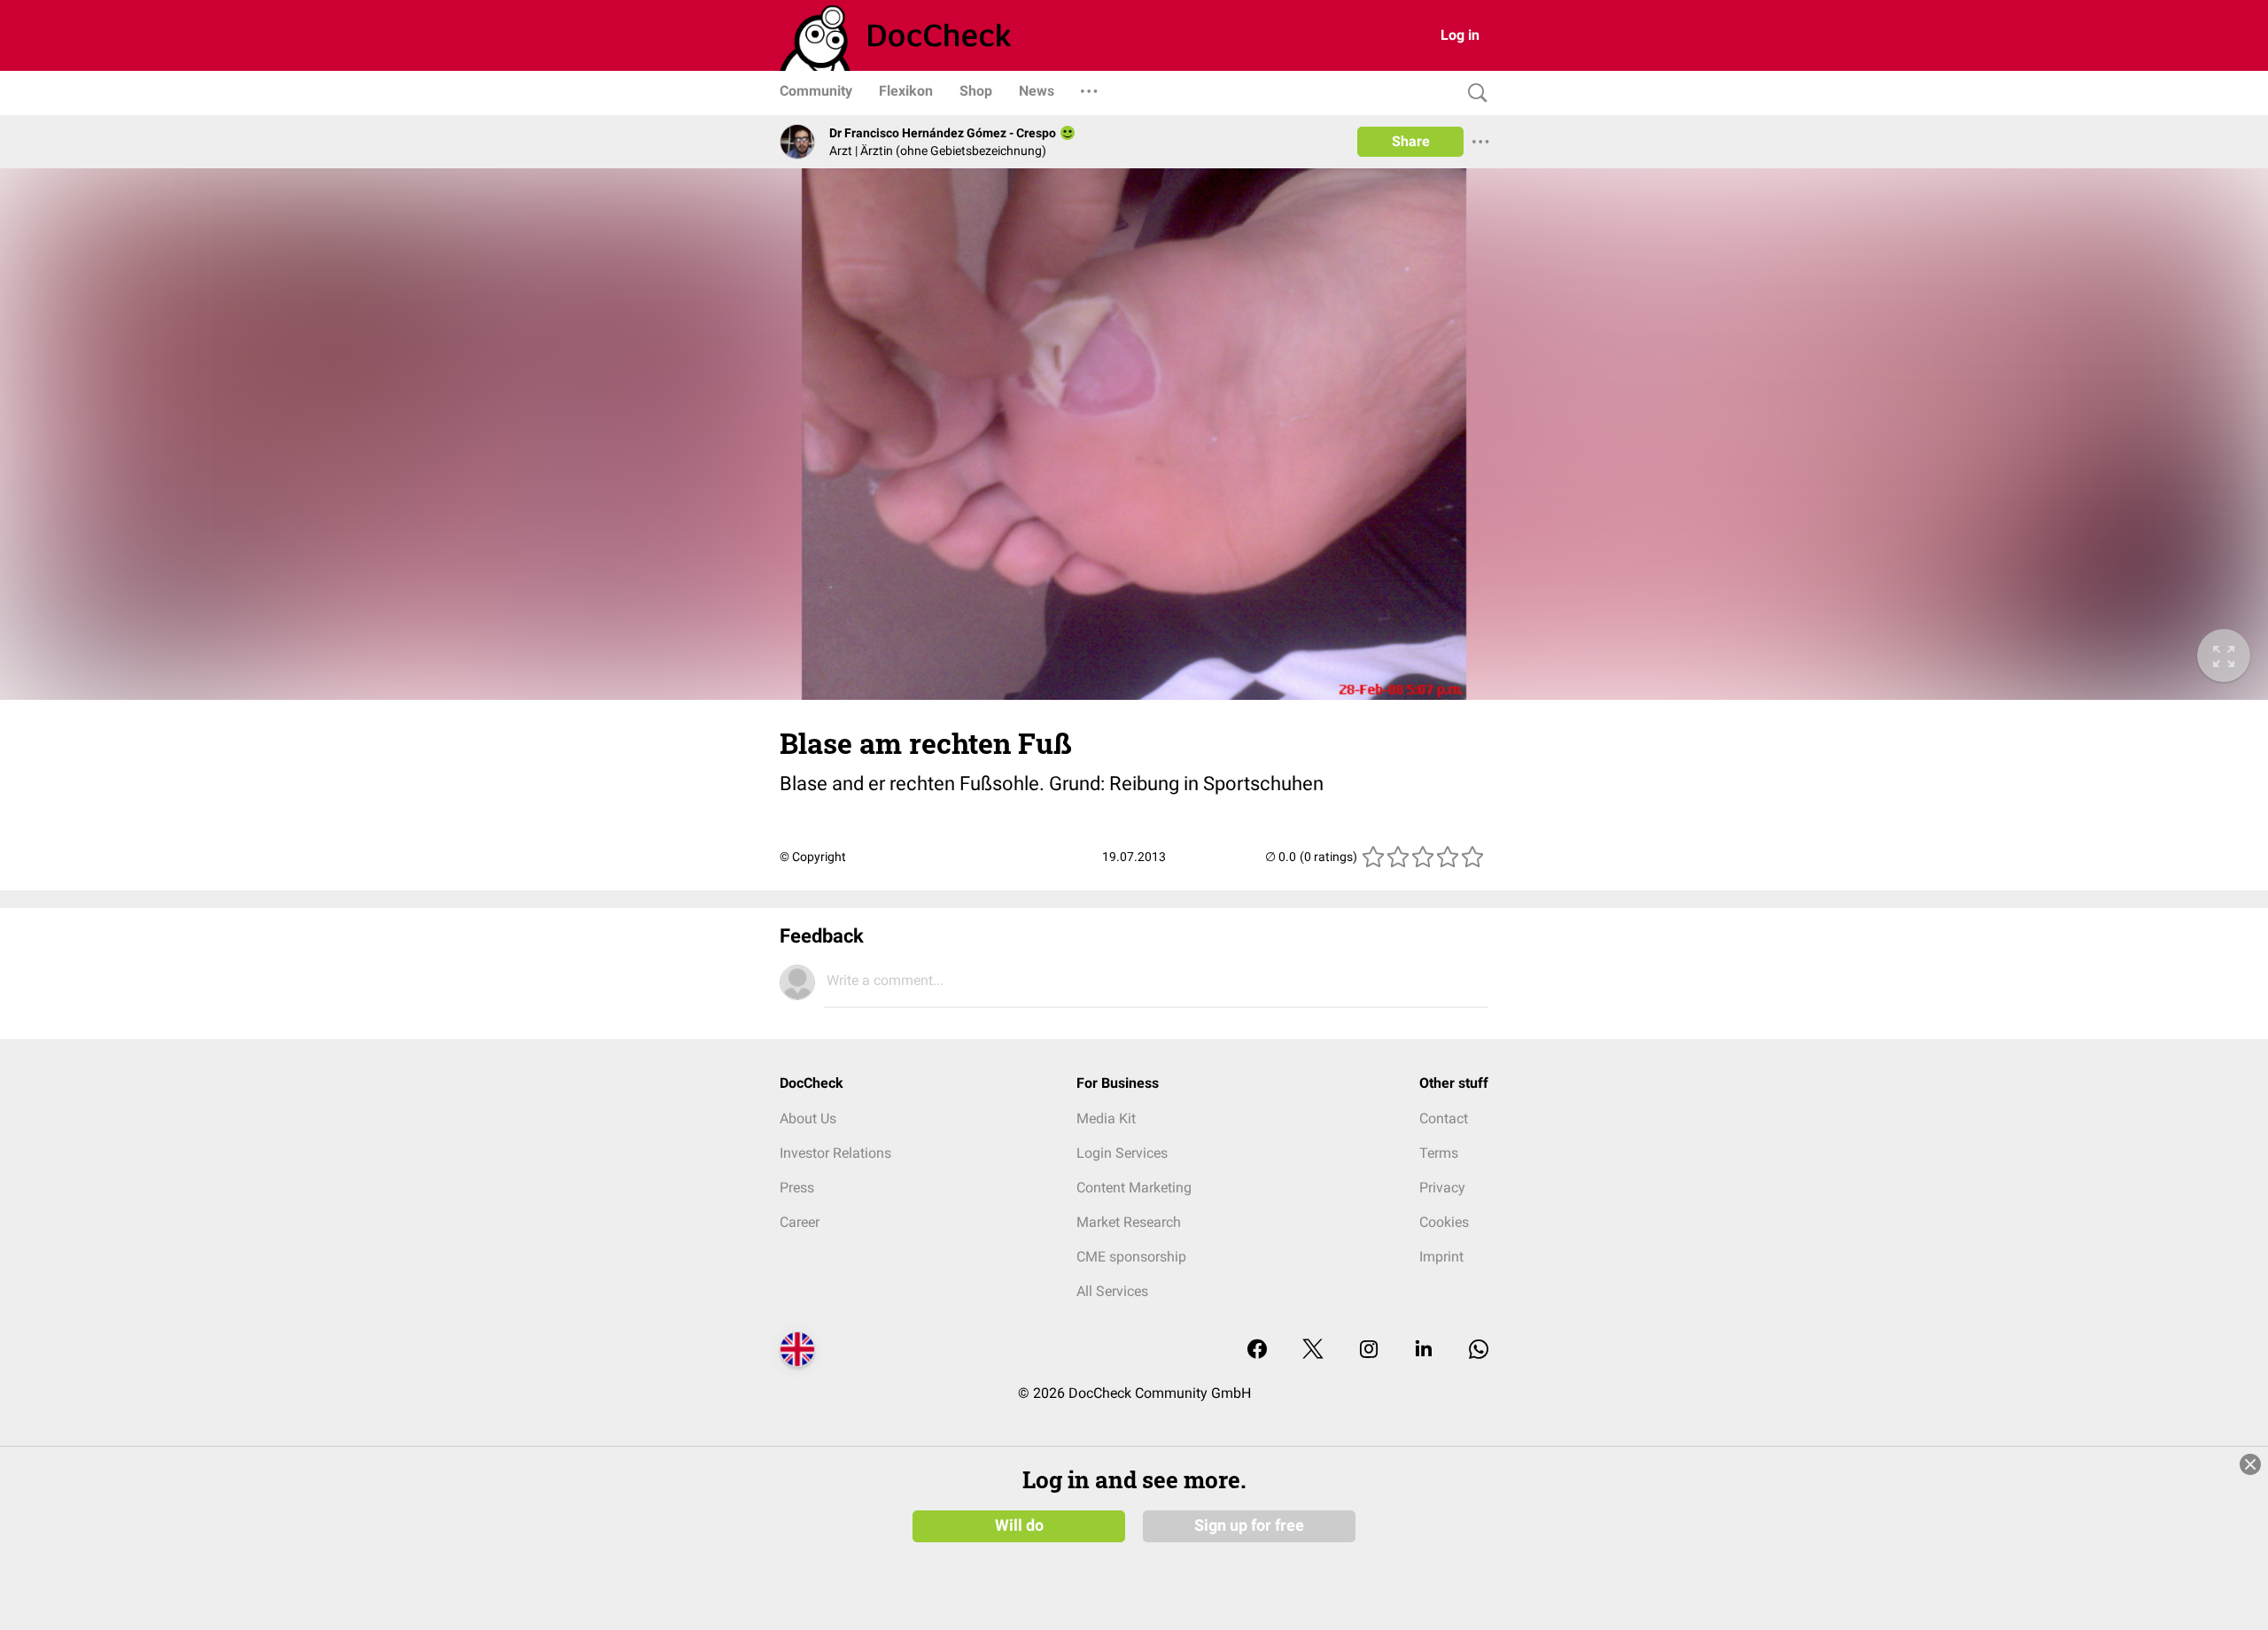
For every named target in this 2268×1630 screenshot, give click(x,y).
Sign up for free (1249, 1525)
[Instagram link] (1369, 1351)
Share (1411, 141)
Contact (1444, 1118)
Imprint (1441, 1257)
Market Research (1129, 1222)
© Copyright (813, 857)
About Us (808, 1118)
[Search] (1473, 93)
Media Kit (1106, 1118)
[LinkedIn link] (1424, 1351)
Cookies (1444, 1222)
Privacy (1442, 1188)
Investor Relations (835, 1153)
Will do (1019, 1525)
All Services (1112, 1291)
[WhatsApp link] (1479, 1351)
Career (800, 1222)
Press (797, 1188)
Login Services (1122, 1153)
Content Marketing (1134, 1188)
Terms (1439, 1153)
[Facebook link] (1257, 1351)
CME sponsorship (1131, 1257)
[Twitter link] (1313, 1351)
